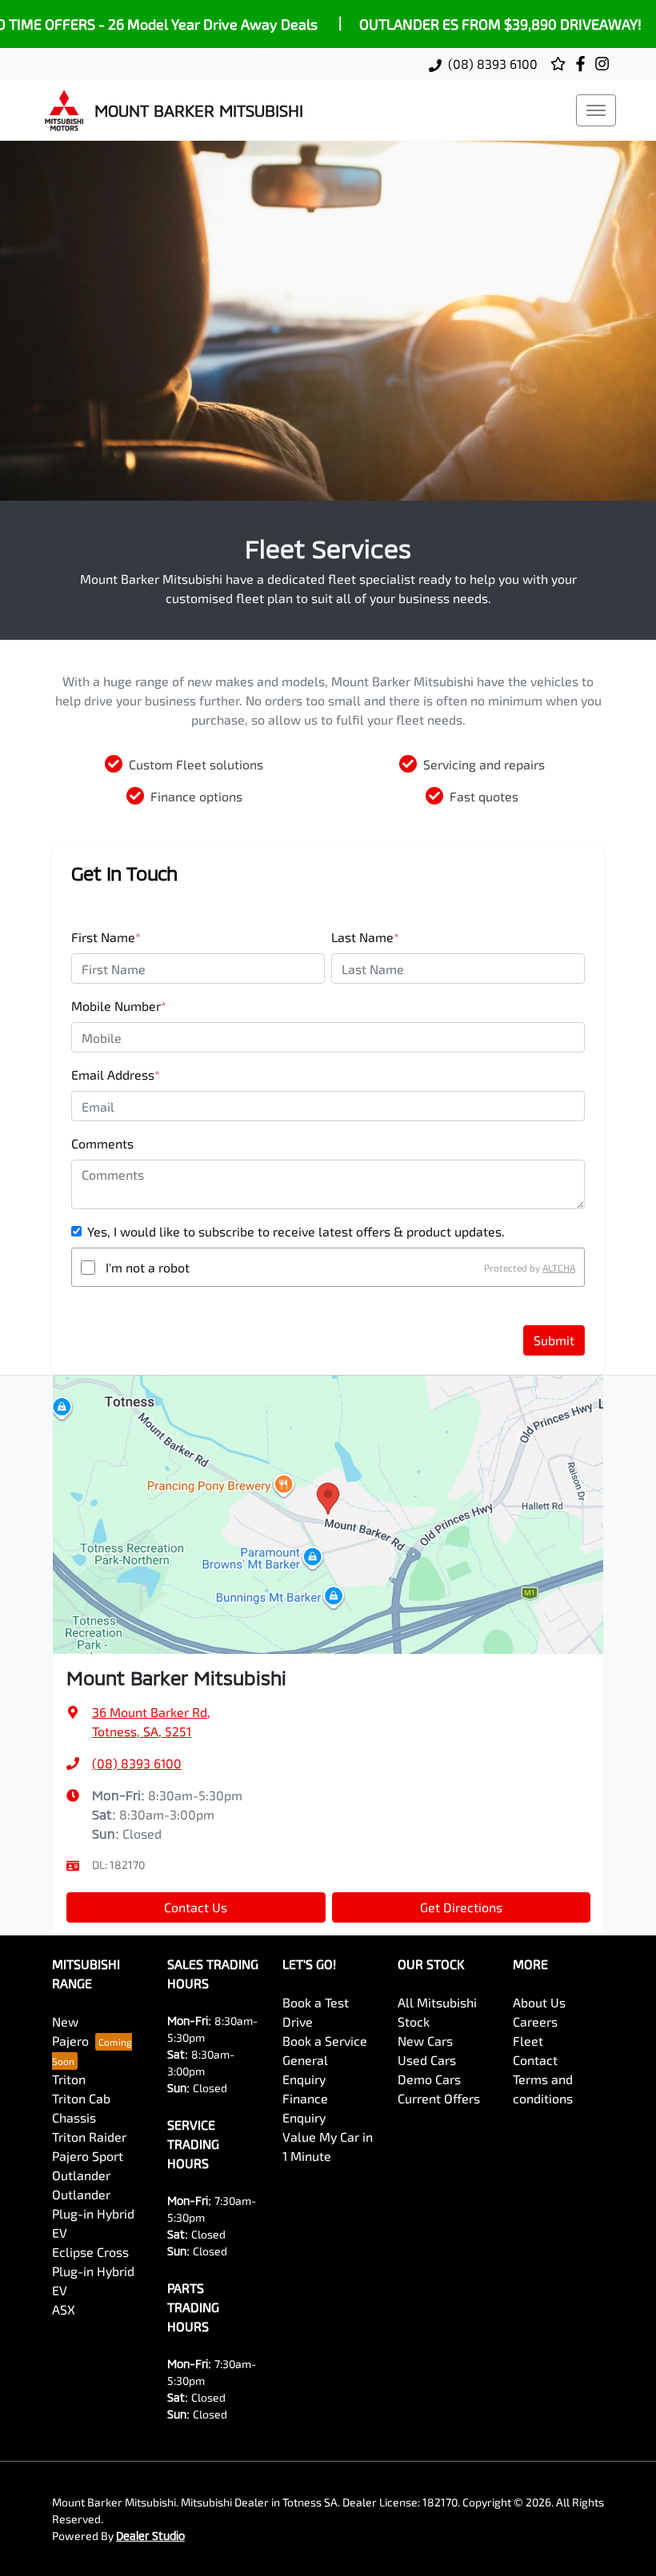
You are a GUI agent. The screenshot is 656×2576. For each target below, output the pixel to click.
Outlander (81, 2175)
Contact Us (196, 1907)
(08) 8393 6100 (493, 64)
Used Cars (427, 2060)
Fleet (528, 2041)
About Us (539, 2002)
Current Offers (439, 2098)
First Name (106, 937)
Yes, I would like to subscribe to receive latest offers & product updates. (296, 1231)
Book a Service (325, 2041)
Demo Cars (429, 2079)
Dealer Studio (150, 2536)
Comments (102, 1143)
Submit (554, 1340)
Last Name (365, 937)
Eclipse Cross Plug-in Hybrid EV (93, 2271)
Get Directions (461, 1907)
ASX (64, 2309)
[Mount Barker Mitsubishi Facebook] (584, 64)
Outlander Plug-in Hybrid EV (93, 2213)
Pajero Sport (88, 2156)
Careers (535, 2021)
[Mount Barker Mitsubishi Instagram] (605, 64)
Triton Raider (89, 2137)
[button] (596, 110)
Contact (535, 2060)
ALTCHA (559, 1268)
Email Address (116, 1074)
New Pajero (70, 2031)
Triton (69, 2079)
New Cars (425, 2041)
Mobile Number (119, 1006)
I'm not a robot (148, 1267)
